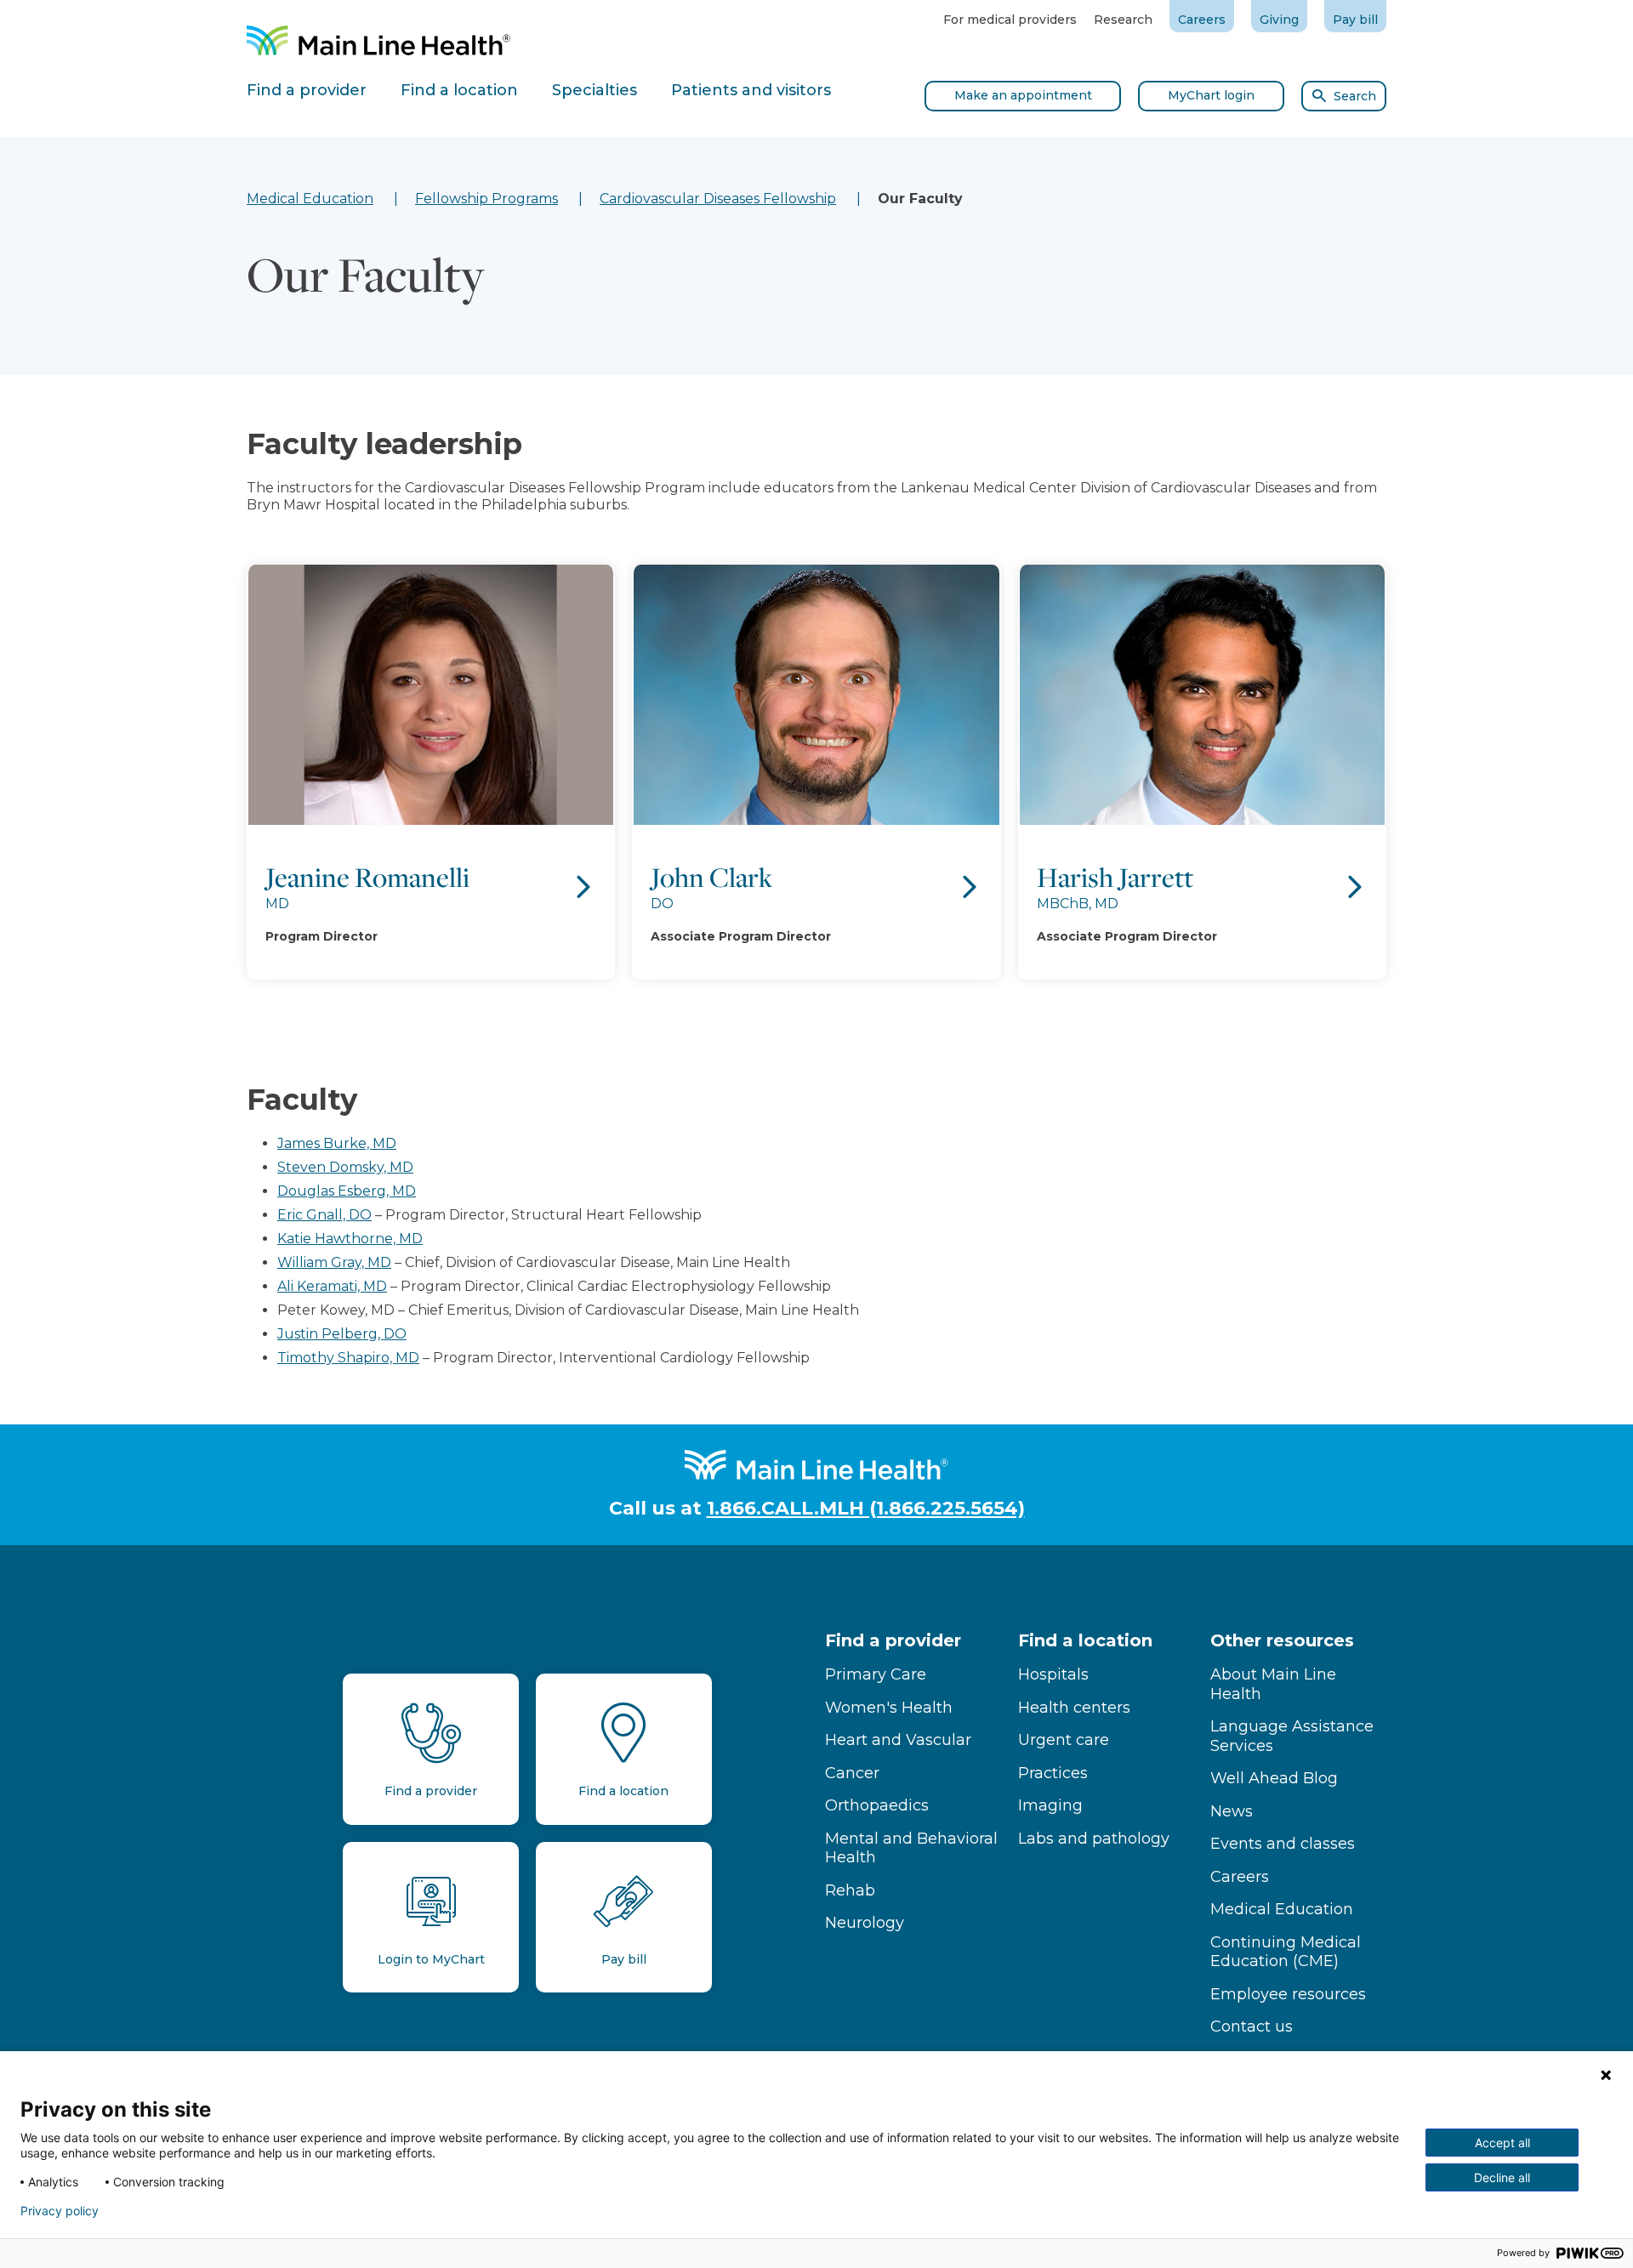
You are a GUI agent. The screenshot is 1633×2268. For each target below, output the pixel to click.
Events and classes (1283, 1844)
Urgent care (1064, 1740)
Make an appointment (1023, 95)
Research (1123, 20)
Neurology (865, 1923)
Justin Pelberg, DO (342, 1334)
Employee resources (1288, 1994)
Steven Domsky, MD (345, 1167)
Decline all (1502, 2177)
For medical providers (1010, 20)
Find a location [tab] (459, 90)
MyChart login (1211, 95)
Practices (1053, 1773)
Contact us (1252, 2026)
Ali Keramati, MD (332, 1286)
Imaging (1050, 1805)
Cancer (852, 1773)
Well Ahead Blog (1274, 1778)
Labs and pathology (1094, 1839)
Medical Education (310, 199)
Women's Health (889, 1708)
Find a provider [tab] (307, 90)
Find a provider (893, 1640)
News (1232, 1811)
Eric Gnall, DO (324, 1215)
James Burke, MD (337, 1143)
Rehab (850, 1890)
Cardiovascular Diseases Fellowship (718, 199)
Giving (1279, 20)
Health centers (1074, 1708)
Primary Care (876, 1674)
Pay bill (1355, 20)
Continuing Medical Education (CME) (1286, 1952)
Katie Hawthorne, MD (350, 1239)
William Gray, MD (334, 1262)
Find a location (1085, 1640)
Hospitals (1053, 1674)
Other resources (1282, 1640)
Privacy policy (60, 2211)
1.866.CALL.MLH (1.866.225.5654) (866, 1508)
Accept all (1502, 2143)
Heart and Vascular (898, 1740)
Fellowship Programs (486, 199)
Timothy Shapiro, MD (348, 1358)
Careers (1202, 20)
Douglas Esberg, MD (347, 1191)
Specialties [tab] (595, 90)
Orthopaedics (877, 1805)
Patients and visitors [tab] (751, 90)
